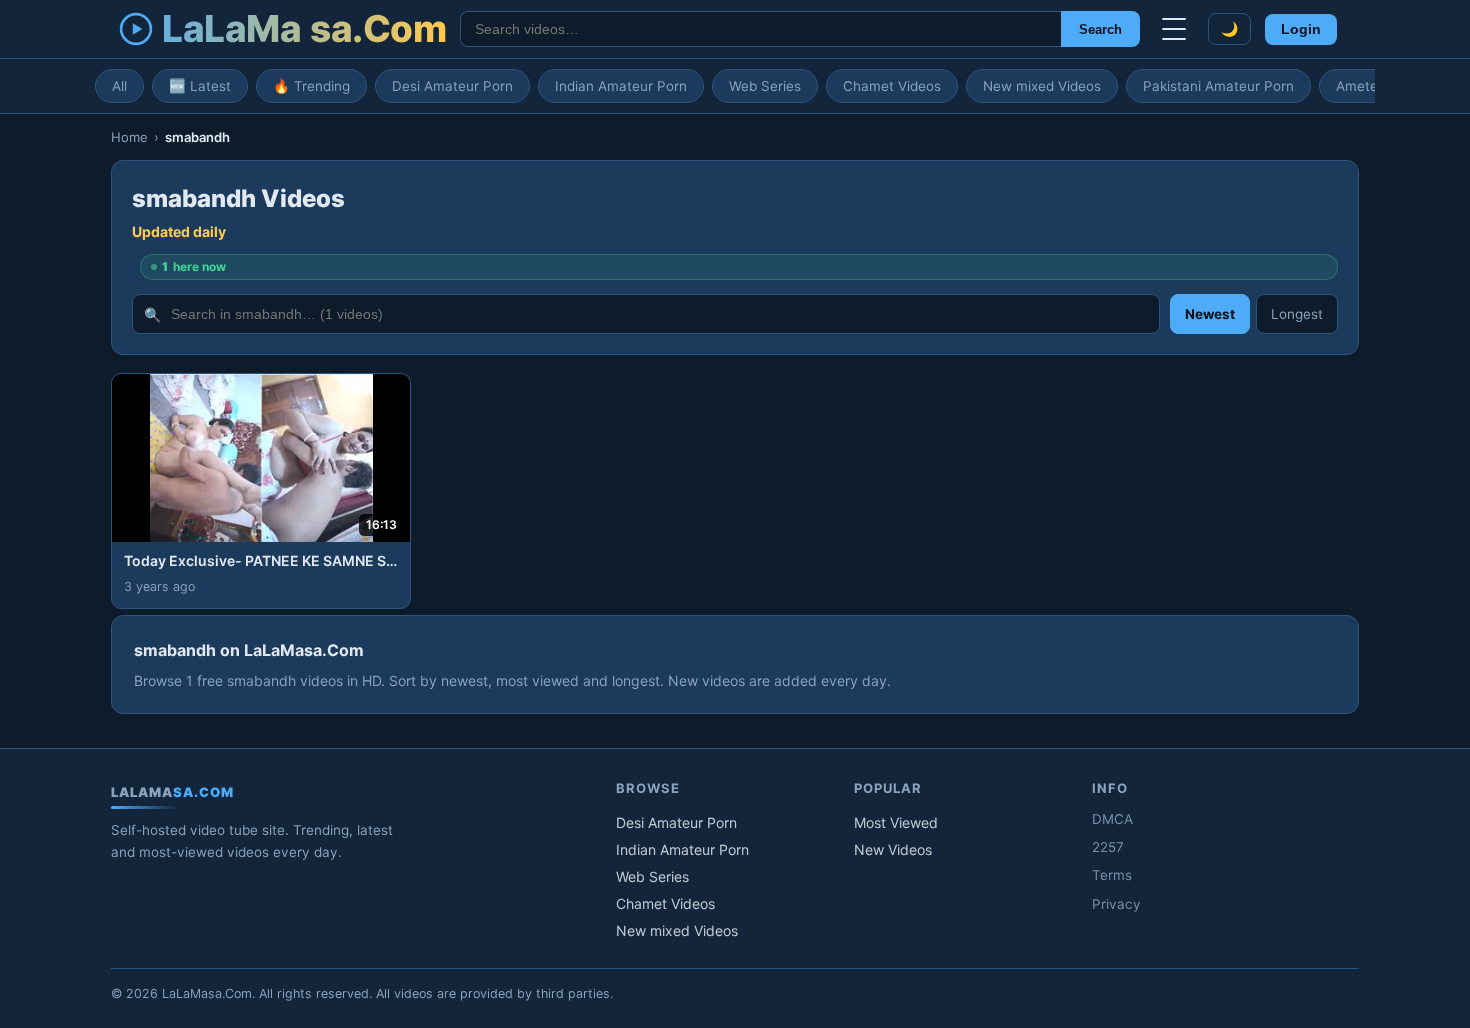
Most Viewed (896, 822)
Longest (1297, 314)
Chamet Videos (892, 86)
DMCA (1112, 819)
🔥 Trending (311, 86)
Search (1100, 29)
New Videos (893, 849)
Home (129, 137)
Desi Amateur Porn (452, 86)
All (119, 86)
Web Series (765, 86)
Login (1301, 29)
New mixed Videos (1042, 86)
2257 (1108, 847)
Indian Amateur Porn (621, 86)
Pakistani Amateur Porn (1218, 86)
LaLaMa (304, 28)
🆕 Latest (200, 86)
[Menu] (1174, 29)
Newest (1210, 314)
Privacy (1116, 904)
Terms (1112, 875)
